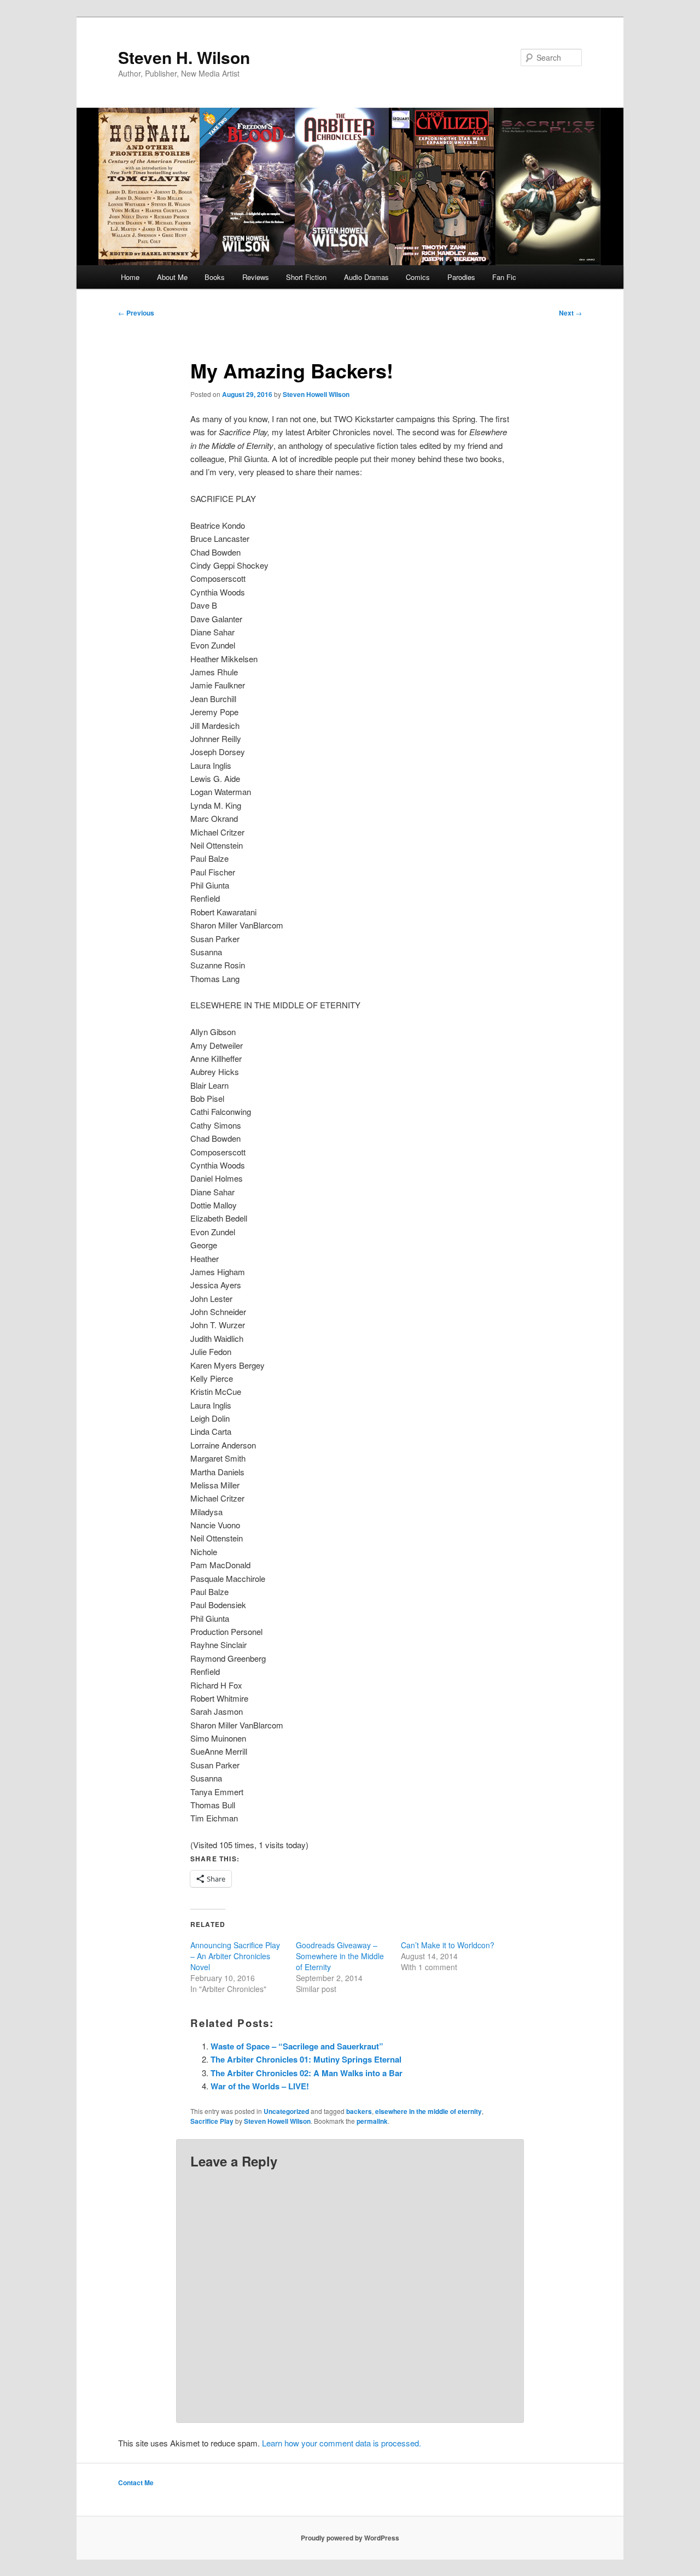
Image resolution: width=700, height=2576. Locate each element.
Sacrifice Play (212, 2121)
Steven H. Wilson (184, 57)
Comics (418, 277)
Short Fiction (306, 277)
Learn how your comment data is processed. (342, 2443)
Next (570, 313)
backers (359, 2111)
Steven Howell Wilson (316, 394)
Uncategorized (286, 2111)
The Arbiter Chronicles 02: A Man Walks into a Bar (307, 2073)
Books (215, 277)
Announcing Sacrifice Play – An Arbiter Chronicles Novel (235, 1956)
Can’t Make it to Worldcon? (448, 1945)
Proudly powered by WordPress (350, 2538)
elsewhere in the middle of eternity (428, 2111)
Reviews (256, 277)
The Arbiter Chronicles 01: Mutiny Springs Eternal (306, 2059)
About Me (172, 277)
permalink (372, 2121)
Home (130, 277)
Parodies (461, 277)
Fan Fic (504, 277)
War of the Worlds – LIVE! (260, 2086)
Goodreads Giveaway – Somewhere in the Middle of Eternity (340, 1956)
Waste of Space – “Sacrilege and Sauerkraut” (297, 2046)
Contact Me (136, 2482)
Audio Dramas (366, 277)
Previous (136, 313)
